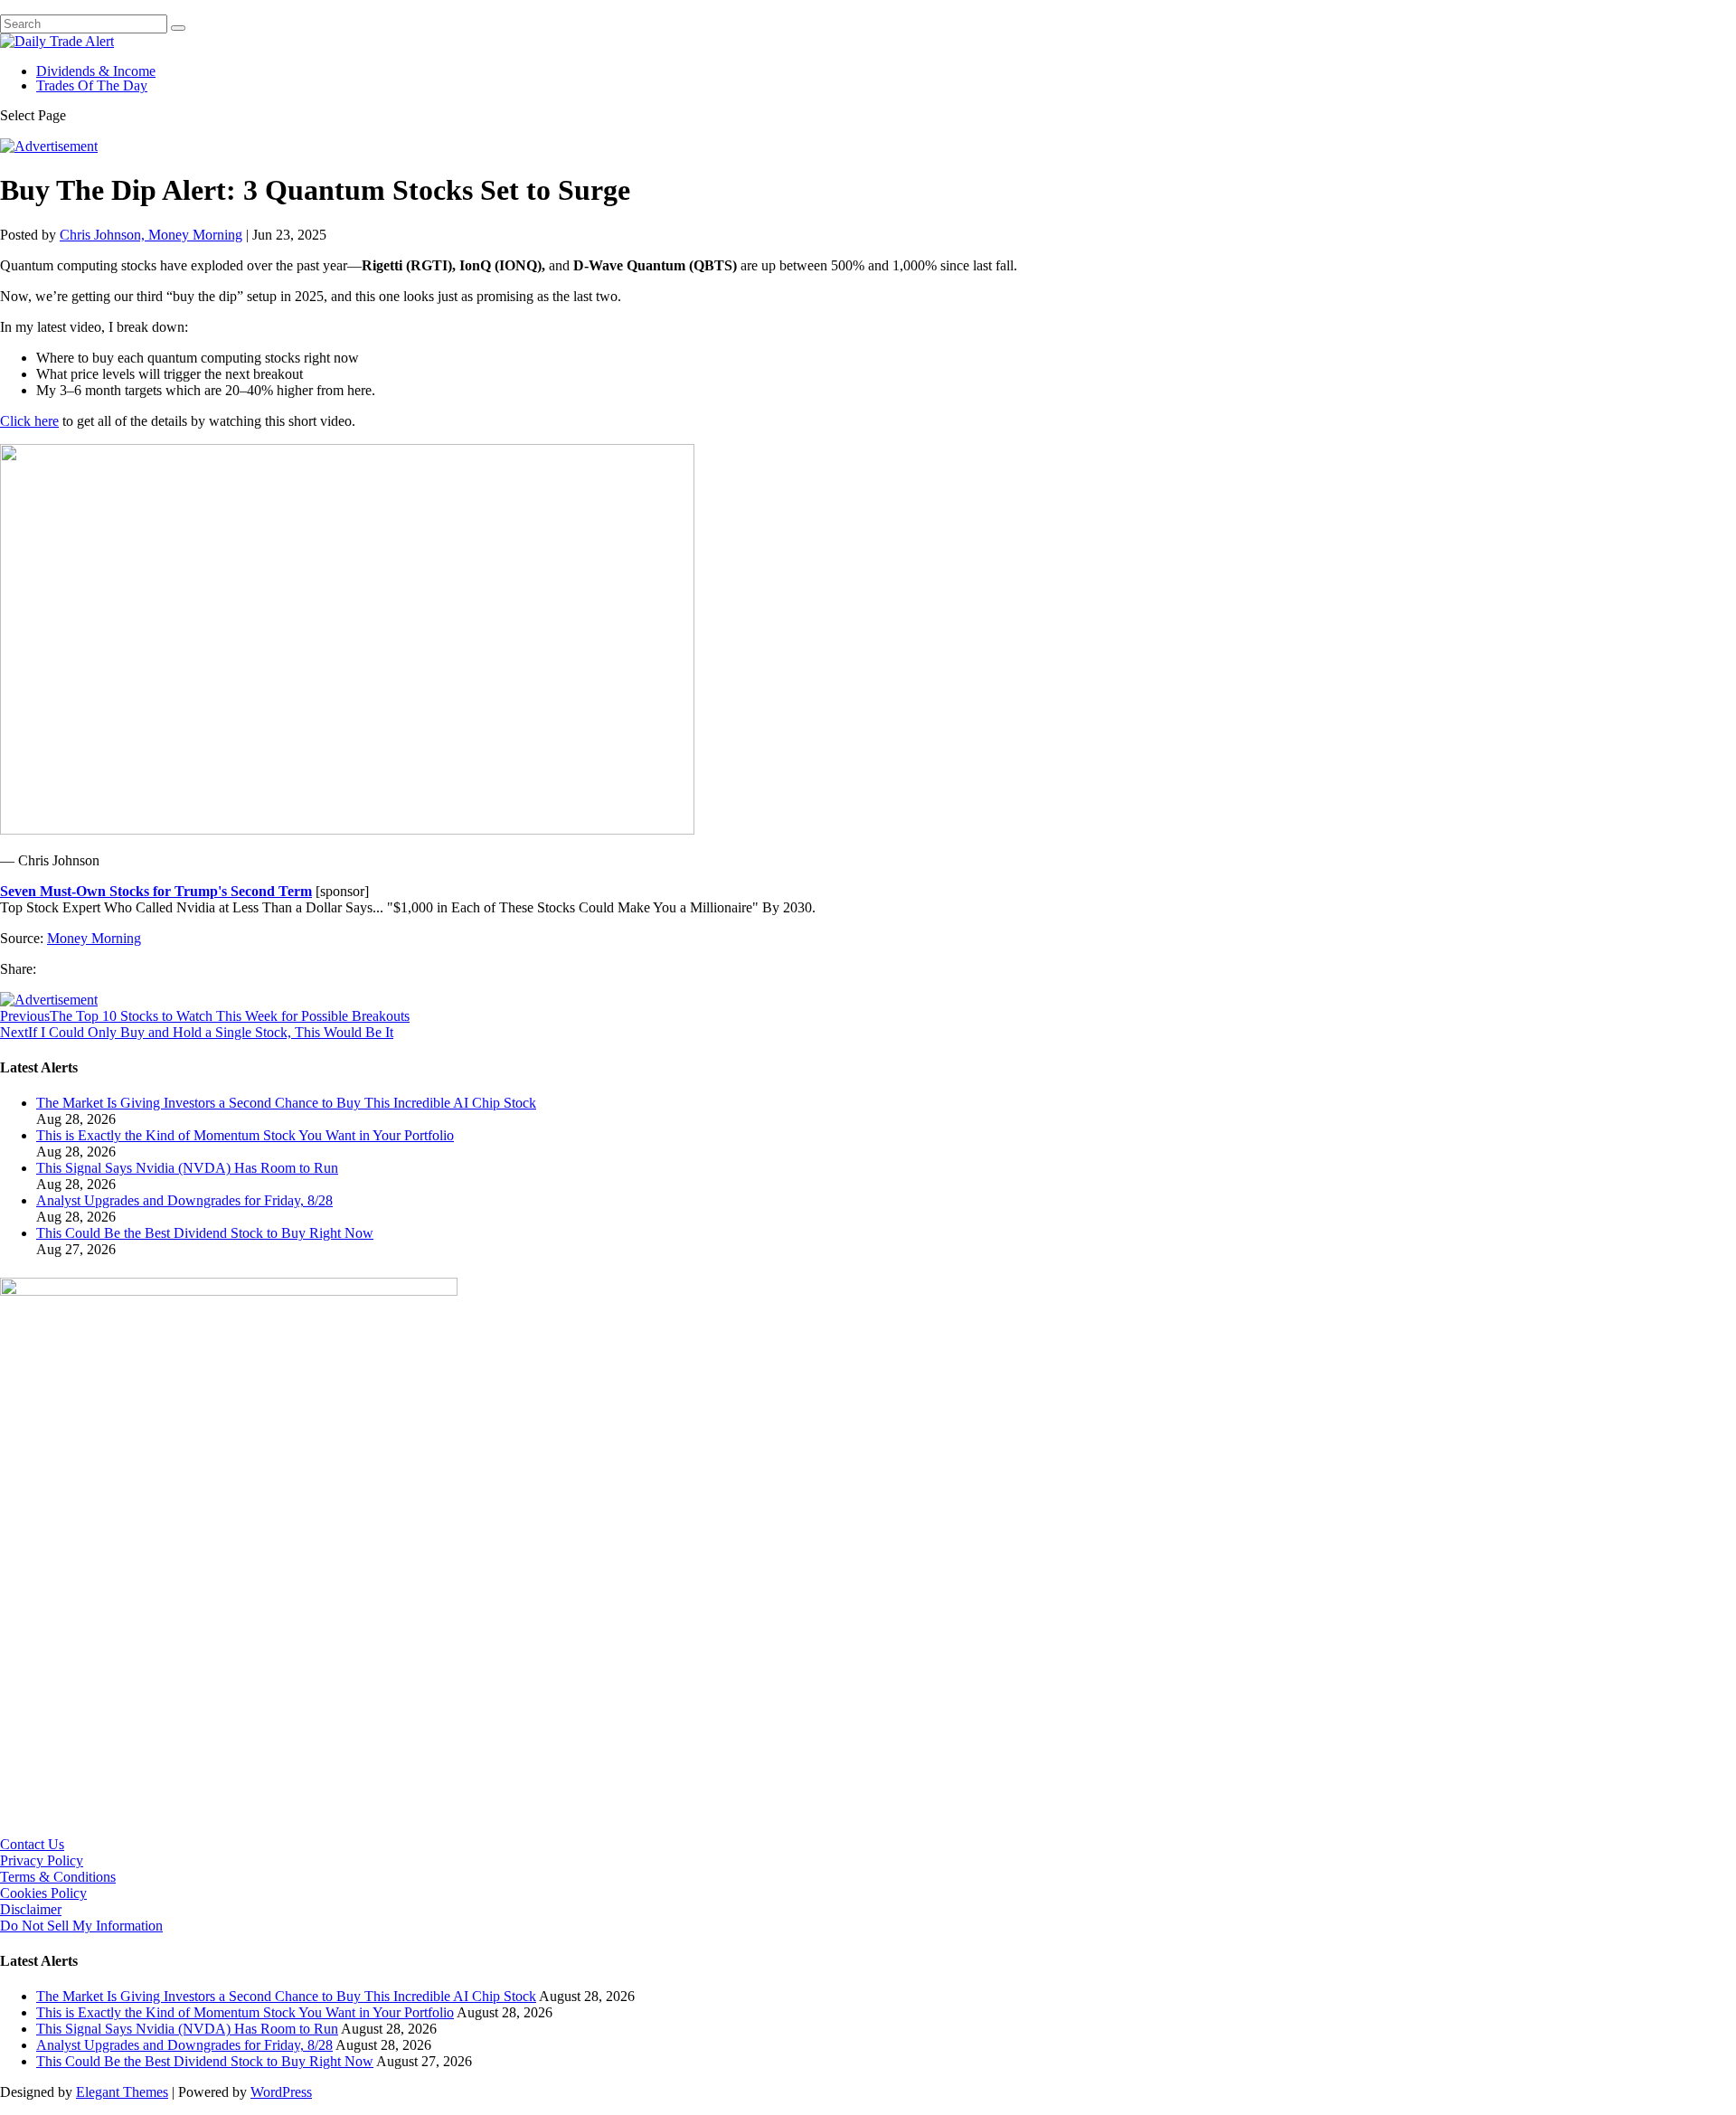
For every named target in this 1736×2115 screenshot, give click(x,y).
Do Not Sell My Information (81, 1926)
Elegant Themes (122, 2092)
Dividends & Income (96, 71)
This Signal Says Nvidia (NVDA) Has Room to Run (187, 1168)
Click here (29, 421)
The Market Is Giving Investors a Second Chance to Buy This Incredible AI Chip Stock (286, 1103)
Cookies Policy (43, 1893)
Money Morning (94, 938)
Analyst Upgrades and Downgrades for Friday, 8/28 (184, 1200)
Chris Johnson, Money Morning (151, 235)
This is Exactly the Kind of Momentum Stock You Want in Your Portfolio (245, 1135)
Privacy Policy (42, 1860)
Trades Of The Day (92, 85)
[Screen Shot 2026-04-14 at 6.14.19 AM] (229, 1291)
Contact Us (32, 1844)
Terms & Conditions (58, 1877)
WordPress (281, 2092)
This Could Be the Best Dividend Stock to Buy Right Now (205, 1233)
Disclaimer (31, 1909)
